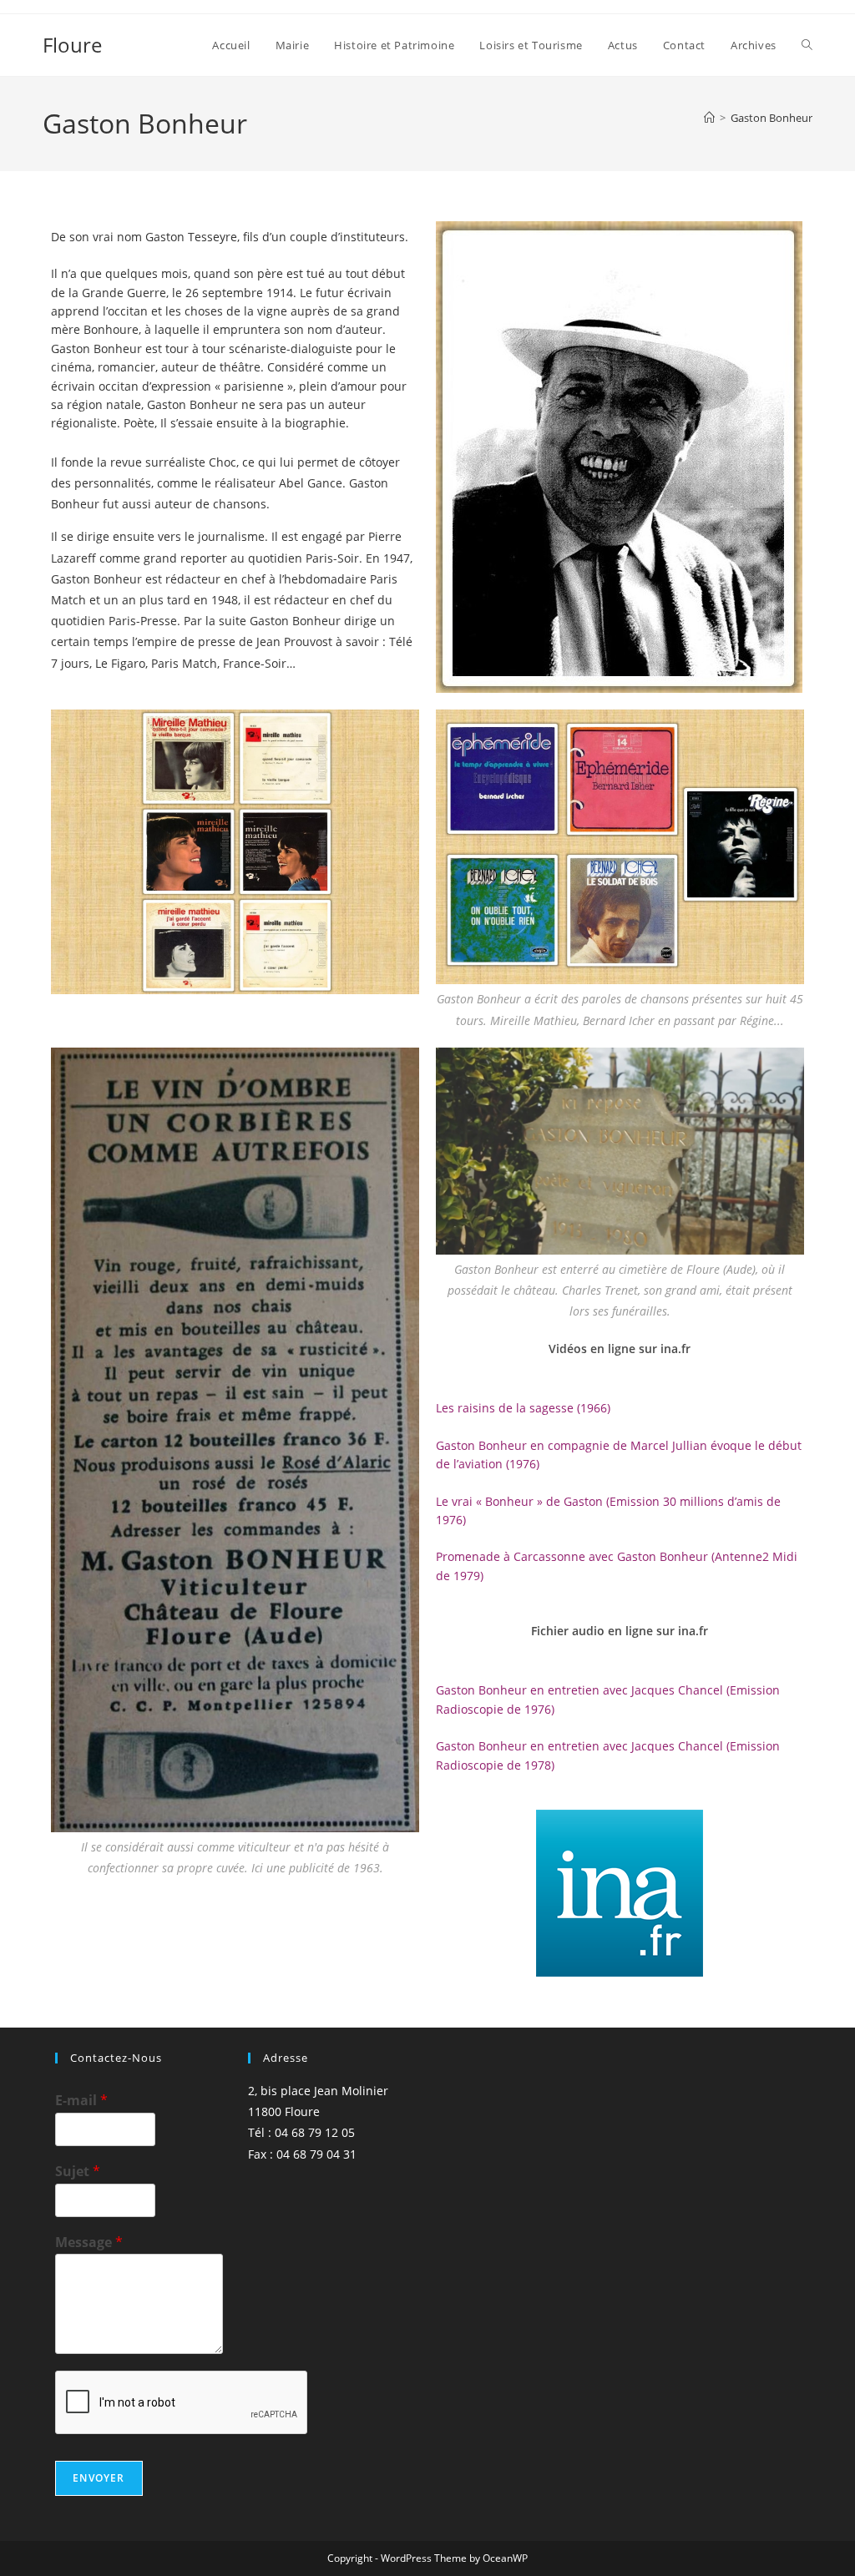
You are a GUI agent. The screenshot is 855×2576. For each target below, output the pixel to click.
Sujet (78, 2172)
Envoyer (99, 2478)
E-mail (81, 2101)
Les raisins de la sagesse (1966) (523, 1408)
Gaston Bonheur (772, 118)
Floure (72, 45)
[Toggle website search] (807, 45)
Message (89, 2243)
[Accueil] (709, 118)
